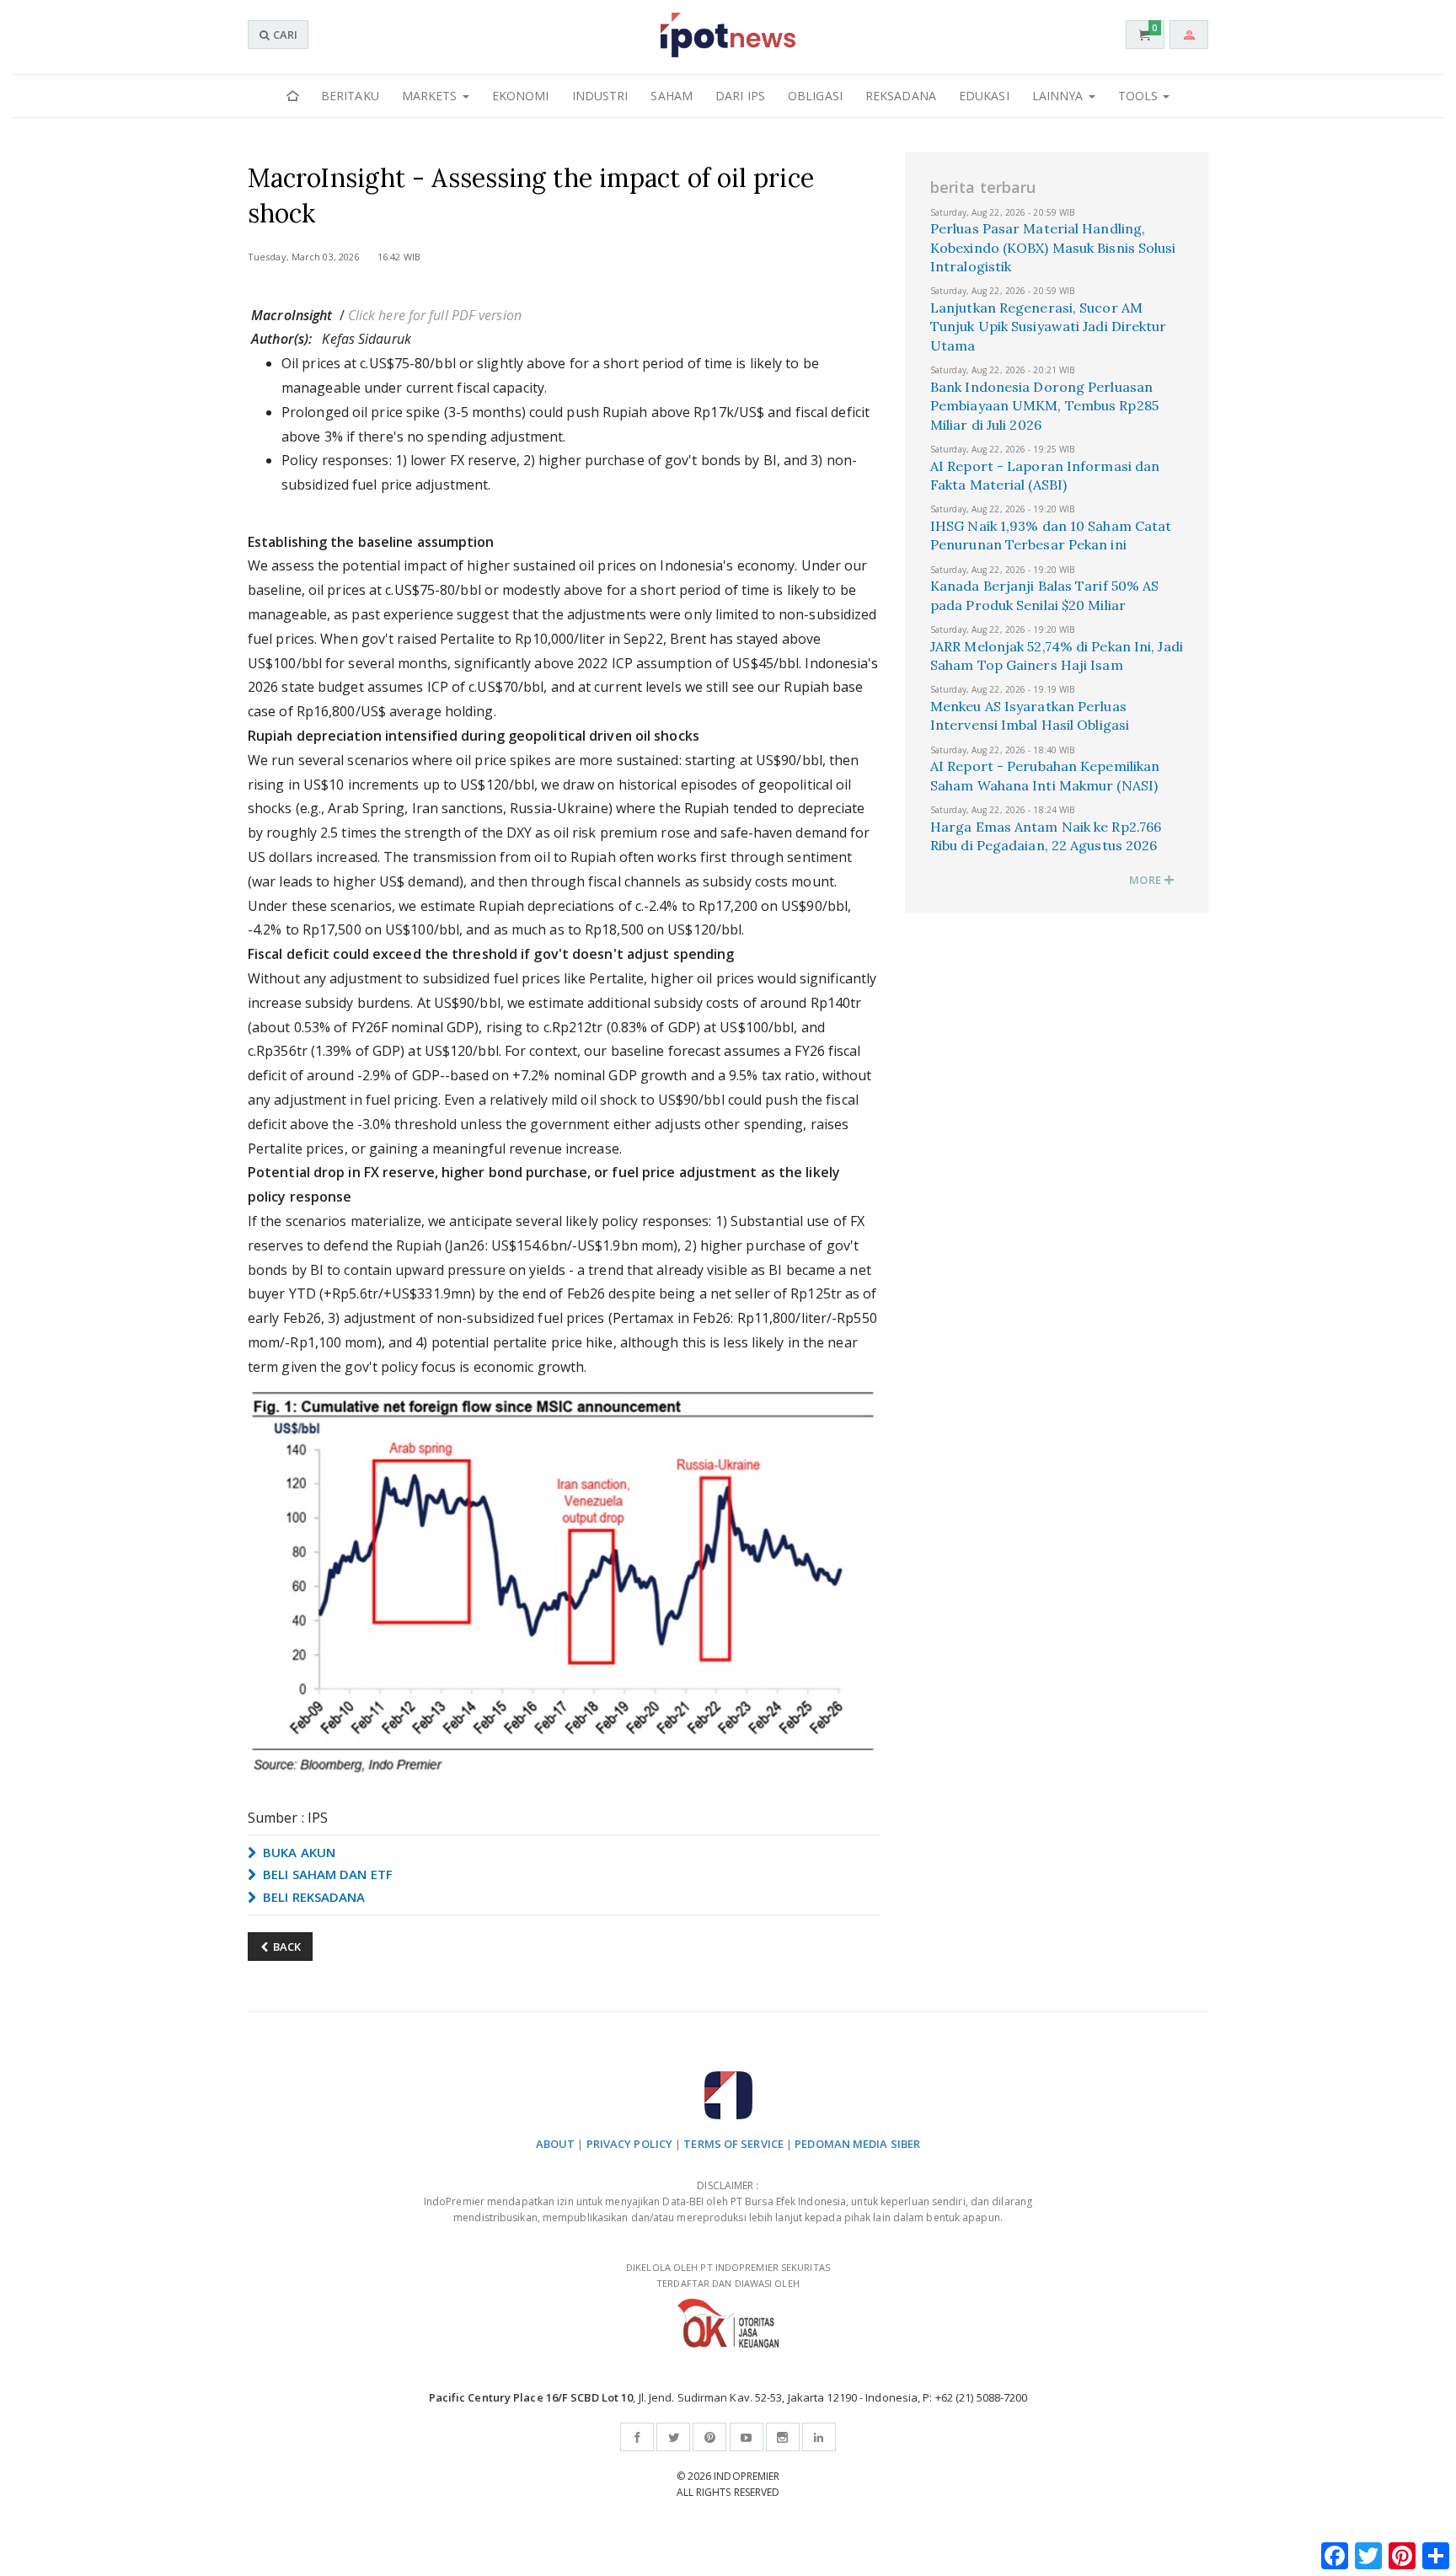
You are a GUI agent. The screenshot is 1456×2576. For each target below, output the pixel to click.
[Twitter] (673, 2437)
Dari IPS (740, 96)
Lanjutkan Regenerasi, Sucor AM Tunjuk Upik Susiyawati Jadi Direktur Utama (1049, 327)
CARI (284, 35)
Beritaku (350, 96)
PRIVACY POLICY (629, 2144)
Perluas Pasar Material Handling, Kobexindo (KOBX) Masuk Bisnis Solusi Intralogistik (1053, 247)
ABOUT (556, 2144)
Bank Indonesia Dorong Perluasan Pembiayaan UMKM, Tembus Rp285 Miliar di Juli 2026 (1044, 406)
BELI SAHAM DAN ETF (326, 1874)
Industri (600, 96)
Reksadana (901, 96)
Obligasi (815, 96)
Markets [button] (431, 96)
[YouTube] (747, 2437)
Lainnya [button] (1060, 96)
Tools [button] (1140, 96)
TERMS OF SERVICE (733, 2144)
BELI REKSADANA (313, 1897)
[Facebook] (637, 2437)
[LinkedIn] (819, 2437)
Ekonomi (521, 96)
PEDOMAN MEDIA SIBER (857, 2144)
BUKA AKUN (297, 1852)
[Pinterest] (709, 2437)
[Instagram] (783, 2437)
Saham (672, 96)
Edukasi (984, 96)
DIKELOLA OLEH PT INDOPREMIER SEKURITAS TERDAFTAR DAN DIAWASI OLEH (728, 2275)
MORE (1146, 880)
